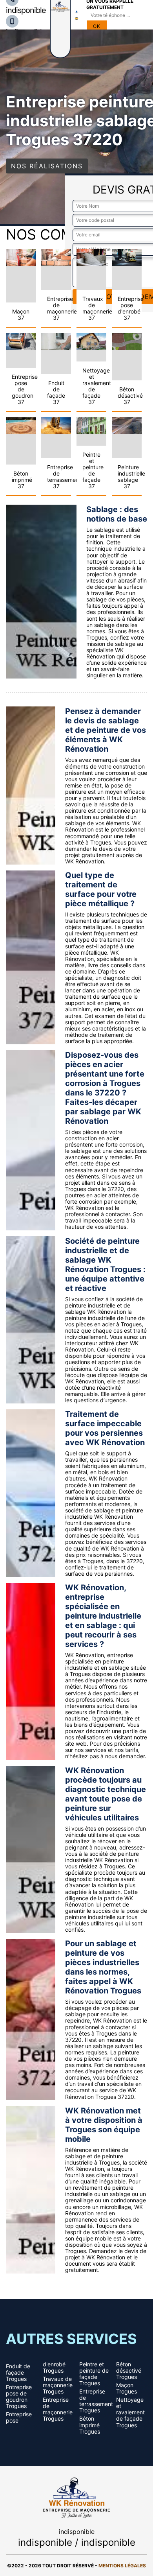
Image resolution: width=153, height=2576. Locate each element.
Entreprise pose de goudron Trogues (19, 2397)
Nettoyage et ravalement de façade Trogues (130, 2412)
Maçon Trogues (127, 2388)
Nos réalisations (47, 166)
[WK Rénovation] (76, 2496)
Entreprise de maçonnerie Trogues (58, 2409)
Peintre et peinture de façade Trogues (94, 2374)
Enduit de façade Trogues (18, 2373)
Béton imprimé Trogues (90, 2425)
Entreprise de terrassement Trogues (95, 2401)
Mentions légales (122, 2566)
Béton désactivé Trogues (129, 2371)
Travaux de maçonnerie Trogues (58, 2385)
